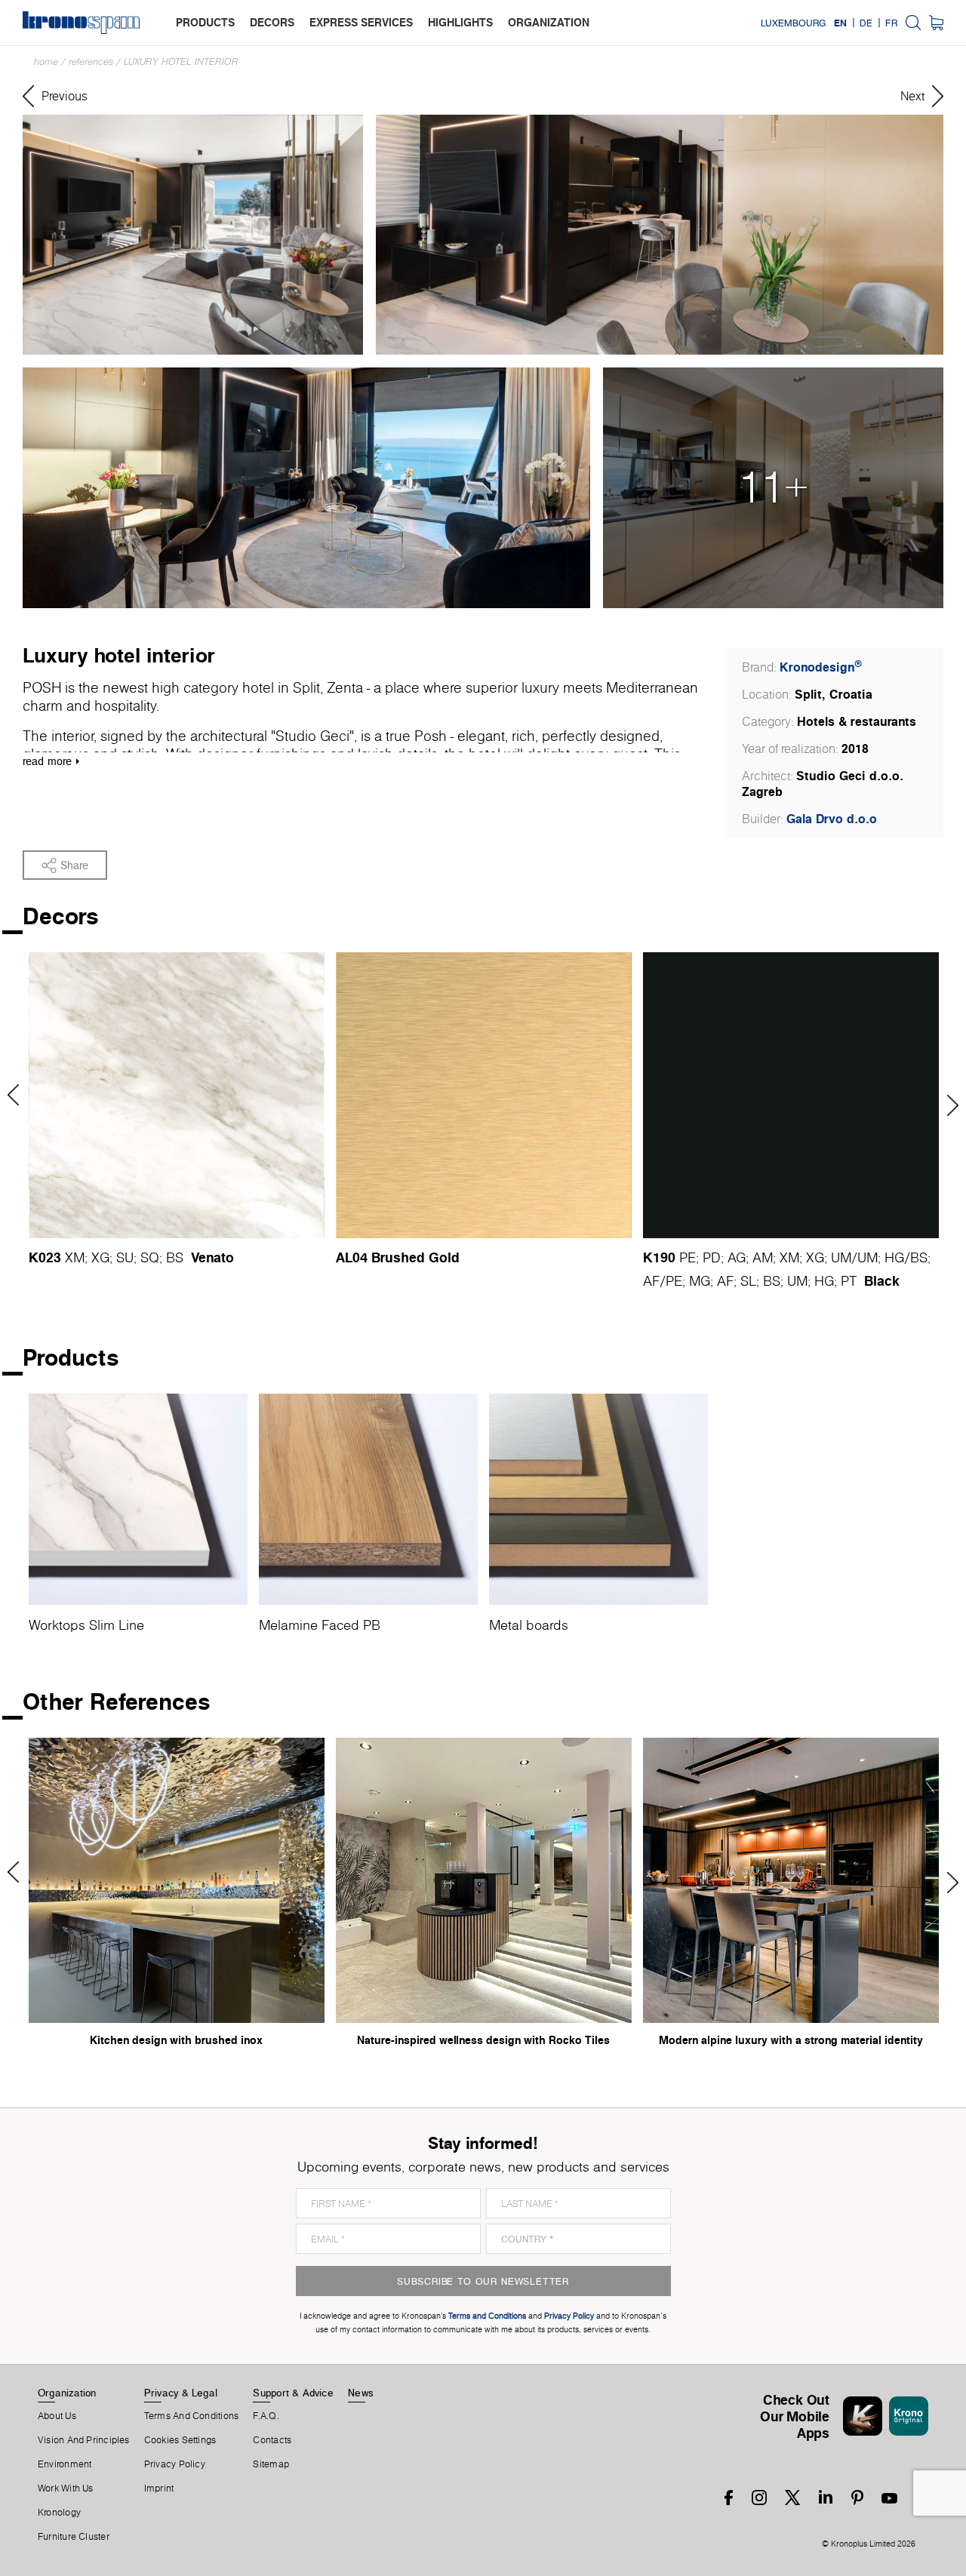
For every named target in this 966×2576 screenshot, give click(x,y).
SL (748, 1281)
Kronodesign (821, 667)
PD (712, 1257)
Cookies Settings (180, 2440)
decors (272, 22)
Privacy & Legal (181, 2393)
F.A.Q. (266, 2416)
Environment (65, 2464)
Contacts (272, 2440)
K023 (45, 1257)
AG (737, 1257)
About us (57, 2416)
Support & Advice (293, 2393)
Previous (18, 1095)
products (205, 22)
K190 (659, 1257)
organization (549, 22)
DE (866, 23)
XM (75, 1257)
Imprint (159, 2488)
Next (948, 1105)
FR (891, 23)
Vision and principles (84, 2440)
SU (125, 1257)
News (361, 2393)
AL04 (352, 1257)
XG (100, 1257)
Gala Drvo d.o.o (832, 819)
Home (46, 61)
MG (700, 1281)
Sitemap (271, 2464)
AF (651, 1281)
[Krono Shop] (936, 23)
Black (882, 1280)
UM (841, 1257)
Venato (212, 1257)
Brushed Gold (415, 1257)
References (91, 61)
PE (688, 1257)
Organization (67, 2393)
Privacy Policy (175, 2464)
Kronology (59, 2513)
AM (763, 1257)
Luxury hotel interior (181, 61)
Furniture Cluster (74, 2537)
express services (361, 22)
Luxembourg (793, 23)
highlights (460, 22)
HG (894, 1257)
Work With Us (66, 2488)
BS (175, 1257)
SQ (150, 1257)
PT (849, 1281)
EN (840, 23)
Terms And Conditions (191, 2416)
